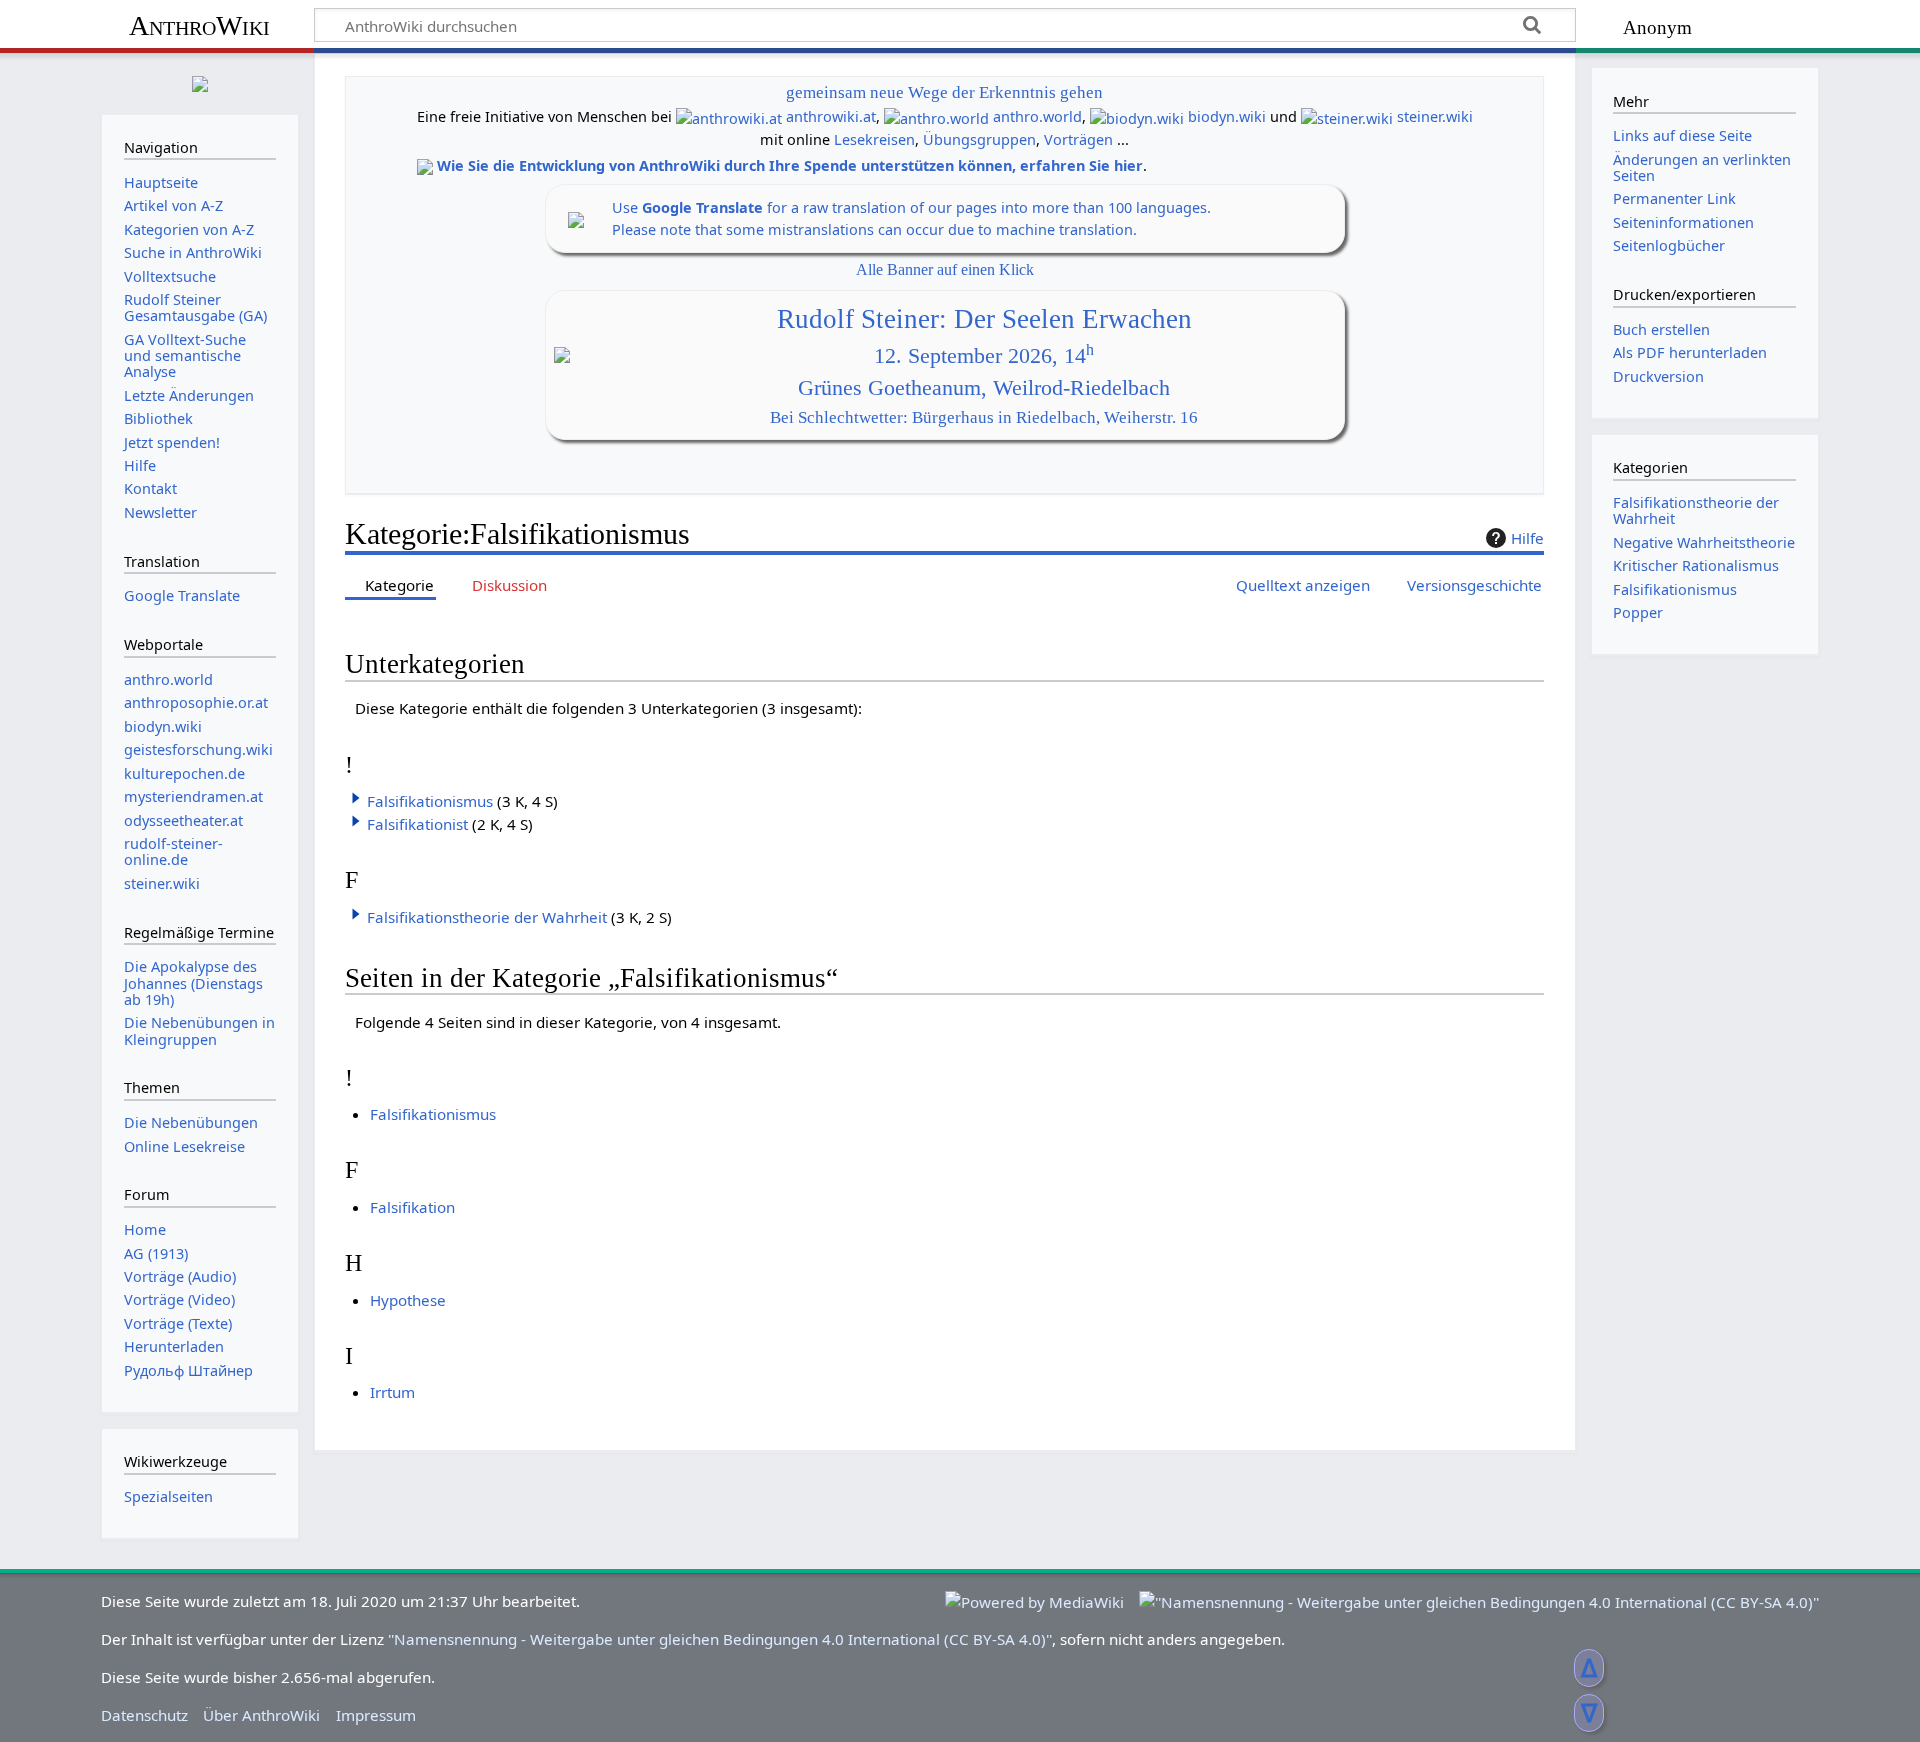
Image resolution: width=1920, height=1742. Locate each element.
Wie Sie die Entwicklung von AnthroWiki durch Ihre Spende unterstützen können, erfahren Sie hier (790, 165)
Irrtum (392, 1392)
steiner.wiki (1435, 116)
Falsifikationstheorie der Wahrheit (487, 917)
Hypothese (408, 1300)
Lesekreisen (874, 139)
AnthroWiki (199, 25)
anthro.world (1037, 116)
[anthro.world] (936, 116)
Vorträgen (1078, 139)
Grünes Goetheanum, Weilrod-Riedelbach (984, 388)
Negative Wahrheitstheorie (1704, 542)
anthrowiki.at (831, 116)
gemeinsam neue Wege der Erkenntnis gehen (944, 92)
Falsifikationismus (430, 801)
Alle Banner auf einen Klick (945, 269)
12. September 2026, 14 (984, 356)
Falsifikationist (417, 824)
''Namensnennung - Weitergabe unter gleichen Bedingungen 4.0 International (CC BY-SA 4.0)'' (720, 1639)
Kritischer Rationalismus (1696, 565)
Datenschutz (144, 1715)
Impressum (376, 1715)
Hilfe (1527, 538)
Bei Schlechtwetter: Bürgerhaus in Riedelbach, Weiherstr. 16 (984, 417)
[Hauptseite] (200, 81)
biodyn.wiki (1227, 116)
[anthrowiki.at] (729, 116)
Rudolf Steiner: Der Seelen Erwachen (984, 319)
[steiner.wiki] (1347, 116)
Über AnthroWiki (261, 1715)
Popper (1638, 612)
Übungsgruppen (979, 139)
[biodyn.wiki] (1137, 116)
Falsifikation (412, 1207)
